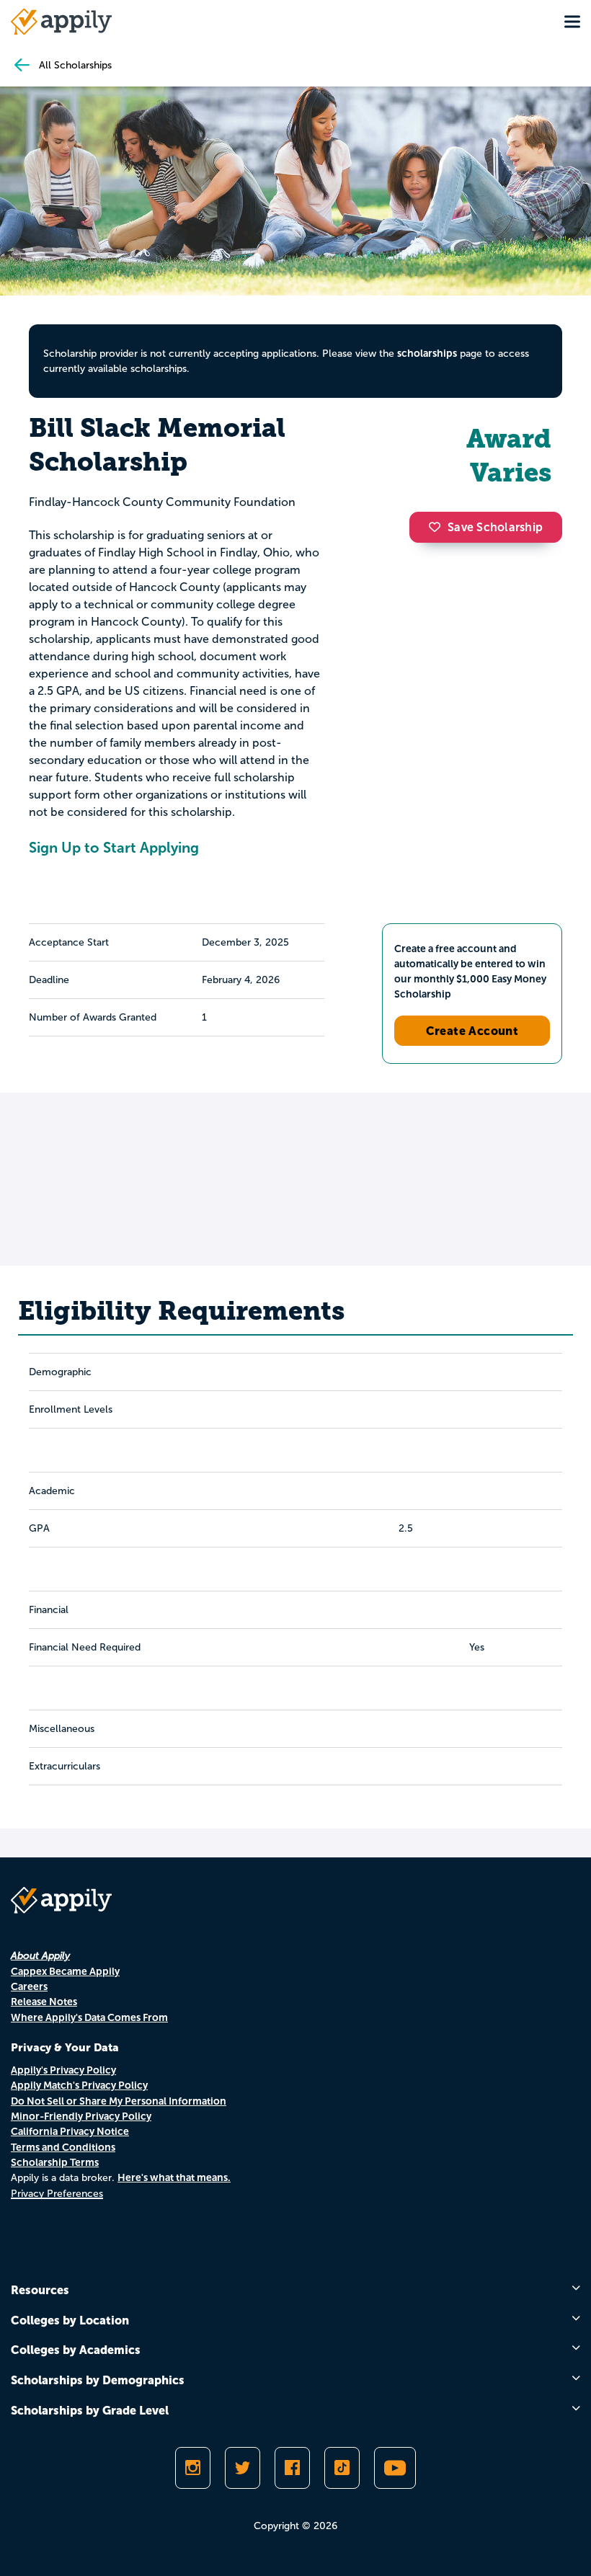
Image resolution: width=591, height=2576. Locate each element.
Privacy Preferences (57, 2194)
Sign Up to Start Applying (114, 848)
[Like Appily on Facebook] (292, 2468)
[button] (438, 527)
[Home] (61, 22)
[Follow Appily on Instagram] (193, 2468)
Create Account (472, 1031)
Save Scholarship (495, 527)
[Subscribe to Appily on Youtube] (395, 2468)
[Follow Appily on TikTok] (342, 2468)
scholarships (427, 353)
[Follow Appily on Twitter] (243, 2468)
